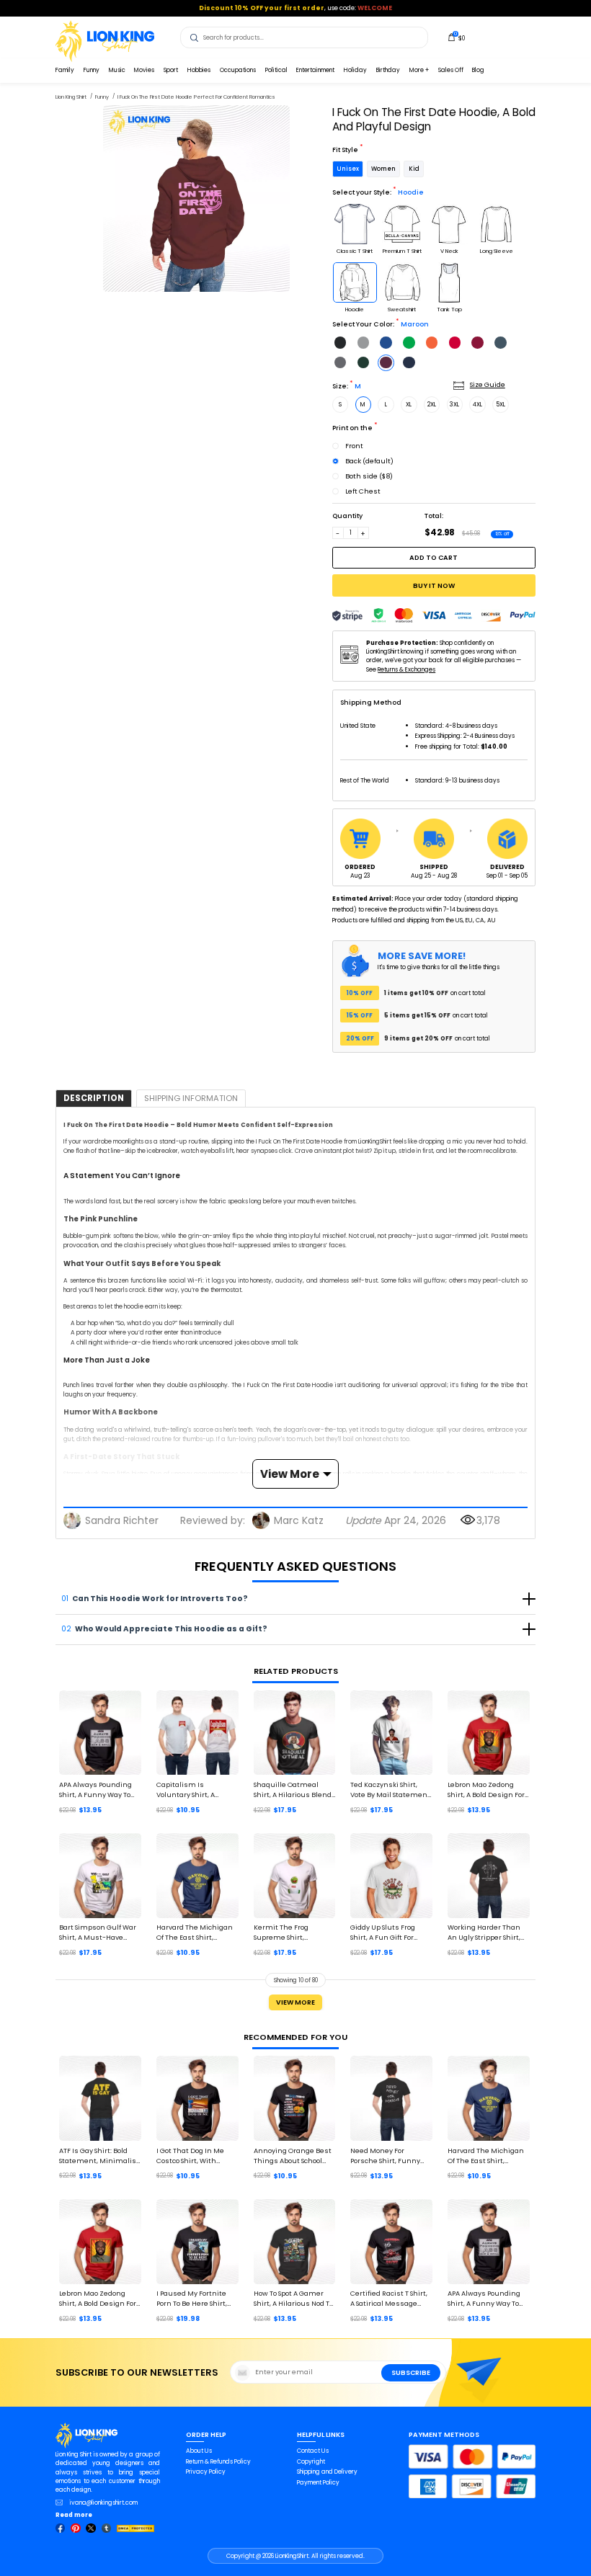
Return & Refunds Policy (218, 2461)
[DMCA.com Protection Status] (135, 2528)
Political (276, 70)
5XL (501, 404)
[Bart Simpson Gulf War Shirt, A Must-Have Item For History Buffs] (100, 1876)
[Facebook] (61, 2528)
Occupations (238, 70)
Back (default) (369, 461)
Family (65, 70)
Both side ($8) (369, 476)
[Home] (105, 40)
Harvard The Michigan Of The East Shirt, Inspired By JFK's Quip (195, 1933)
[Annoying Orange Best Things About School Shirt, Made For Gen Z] (295, 2098)
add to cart (434, 557)
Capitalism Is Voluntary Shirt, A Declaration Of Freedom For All (197, 1790)
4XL (477, 404)
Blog (478, 70)
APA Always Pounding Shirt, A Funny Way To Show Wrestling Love (95, 1790)
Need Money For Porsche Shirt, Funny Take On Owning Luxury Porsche (390, 2156)
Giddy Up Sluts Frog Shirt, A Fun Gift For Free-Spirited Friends (387, 1933)
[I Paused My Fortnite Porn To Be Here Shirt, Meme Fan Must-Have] (197, 2242)
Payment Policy (318, 2482)
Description (94, 1098)
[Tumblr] (107, 2528)
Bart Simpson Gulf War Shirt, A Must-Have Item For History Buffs (98, 1933)
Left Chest (363, 491)
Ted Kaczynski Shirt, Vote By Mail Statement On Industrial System (390, 1790)
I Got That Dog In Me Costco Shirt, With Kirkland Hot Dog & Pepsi (190, 2156)
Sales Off (451, 70)
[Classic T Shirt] (355, 224)
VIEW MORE (295, 2002)
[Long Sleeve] (497, 224)
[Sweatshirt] (402, 282)
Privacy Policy (206, 2472)
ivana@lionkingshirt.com (104, 2503)
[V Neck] (449, 224)
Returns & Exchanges (406, 669)
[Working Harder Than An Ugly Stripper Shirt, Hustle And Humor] (489, 1876)
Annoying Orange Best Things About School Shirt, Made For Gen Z (293, 2156)
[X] (91, 2528)
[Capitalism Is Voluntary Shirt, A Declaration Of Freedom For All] (197, 1733)
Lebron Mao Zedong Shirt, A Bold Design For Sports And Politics (486, 1790)
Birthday (388, 70)
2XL (432, 404)
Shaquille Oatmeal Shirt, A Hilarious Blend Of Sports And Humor (293, 1790)
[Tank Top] (449, 282)
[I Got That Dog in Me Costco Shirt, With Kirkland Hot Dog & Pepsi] (197, 2098)
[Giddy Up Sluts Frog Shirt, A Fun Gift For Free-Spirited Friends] (391, 1876)
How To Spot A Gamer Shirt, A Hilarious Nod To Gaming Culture (293, 2299)
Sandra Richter (122, 1520)
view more (290, 1474)
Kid (414, 169)
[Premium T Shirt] (402, 224)
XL (409, 404)
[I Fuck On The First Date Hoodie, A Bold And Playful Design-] (196, 199)
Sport (171, 70)
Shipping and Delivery (327, 2472)
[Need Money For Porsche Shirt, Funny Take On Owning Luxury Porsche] (391, 2098)
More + (419, 70)
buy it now (434, 585)
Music (117, 70)
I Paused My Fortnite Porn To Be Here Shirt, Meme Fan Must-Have (196, 2299)
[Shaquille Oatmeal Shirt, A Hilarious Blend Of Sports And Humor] (295, 1733)
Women (383, 169)
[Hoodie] (355, 282)
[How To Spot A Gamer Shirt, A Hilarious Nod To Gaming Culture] (295, 2242)
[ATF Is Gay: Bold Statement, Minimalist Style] (100, 2098)
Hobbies (199, 70)
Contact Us (313, 2451)
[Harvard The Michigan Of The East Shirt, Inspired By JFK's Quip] (197, 1876)
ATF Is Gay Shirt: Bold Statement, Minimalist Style (99, 2156)
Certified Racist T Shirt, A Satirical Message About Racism (389, 2299)
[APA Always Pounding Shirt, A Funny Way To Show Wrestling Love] (100, 1733)
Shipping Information (191, 1098)
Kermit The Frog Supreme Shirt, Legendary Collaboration (281, 1933)
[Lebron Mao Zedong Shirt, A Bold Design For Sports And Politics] (489, 1733)
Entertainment (315, 70)
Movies (144, 70)
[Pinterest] (76, 2528)
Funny (92, 70)
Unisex (348, 169)
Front (354, 446)
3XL (454, 404)
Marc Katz (299, 1520)
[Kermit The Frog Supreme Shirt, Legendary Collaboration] (295, 1876)
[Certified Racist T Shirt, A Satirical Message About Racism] (391, 2242)
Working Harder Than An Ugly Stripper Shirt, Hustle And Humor (484, 1933)
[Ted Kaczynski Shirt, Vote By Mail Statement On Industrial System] (391, 1733)
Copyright (311, 2461)
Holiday (355, 70)
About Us (199, 2451)
